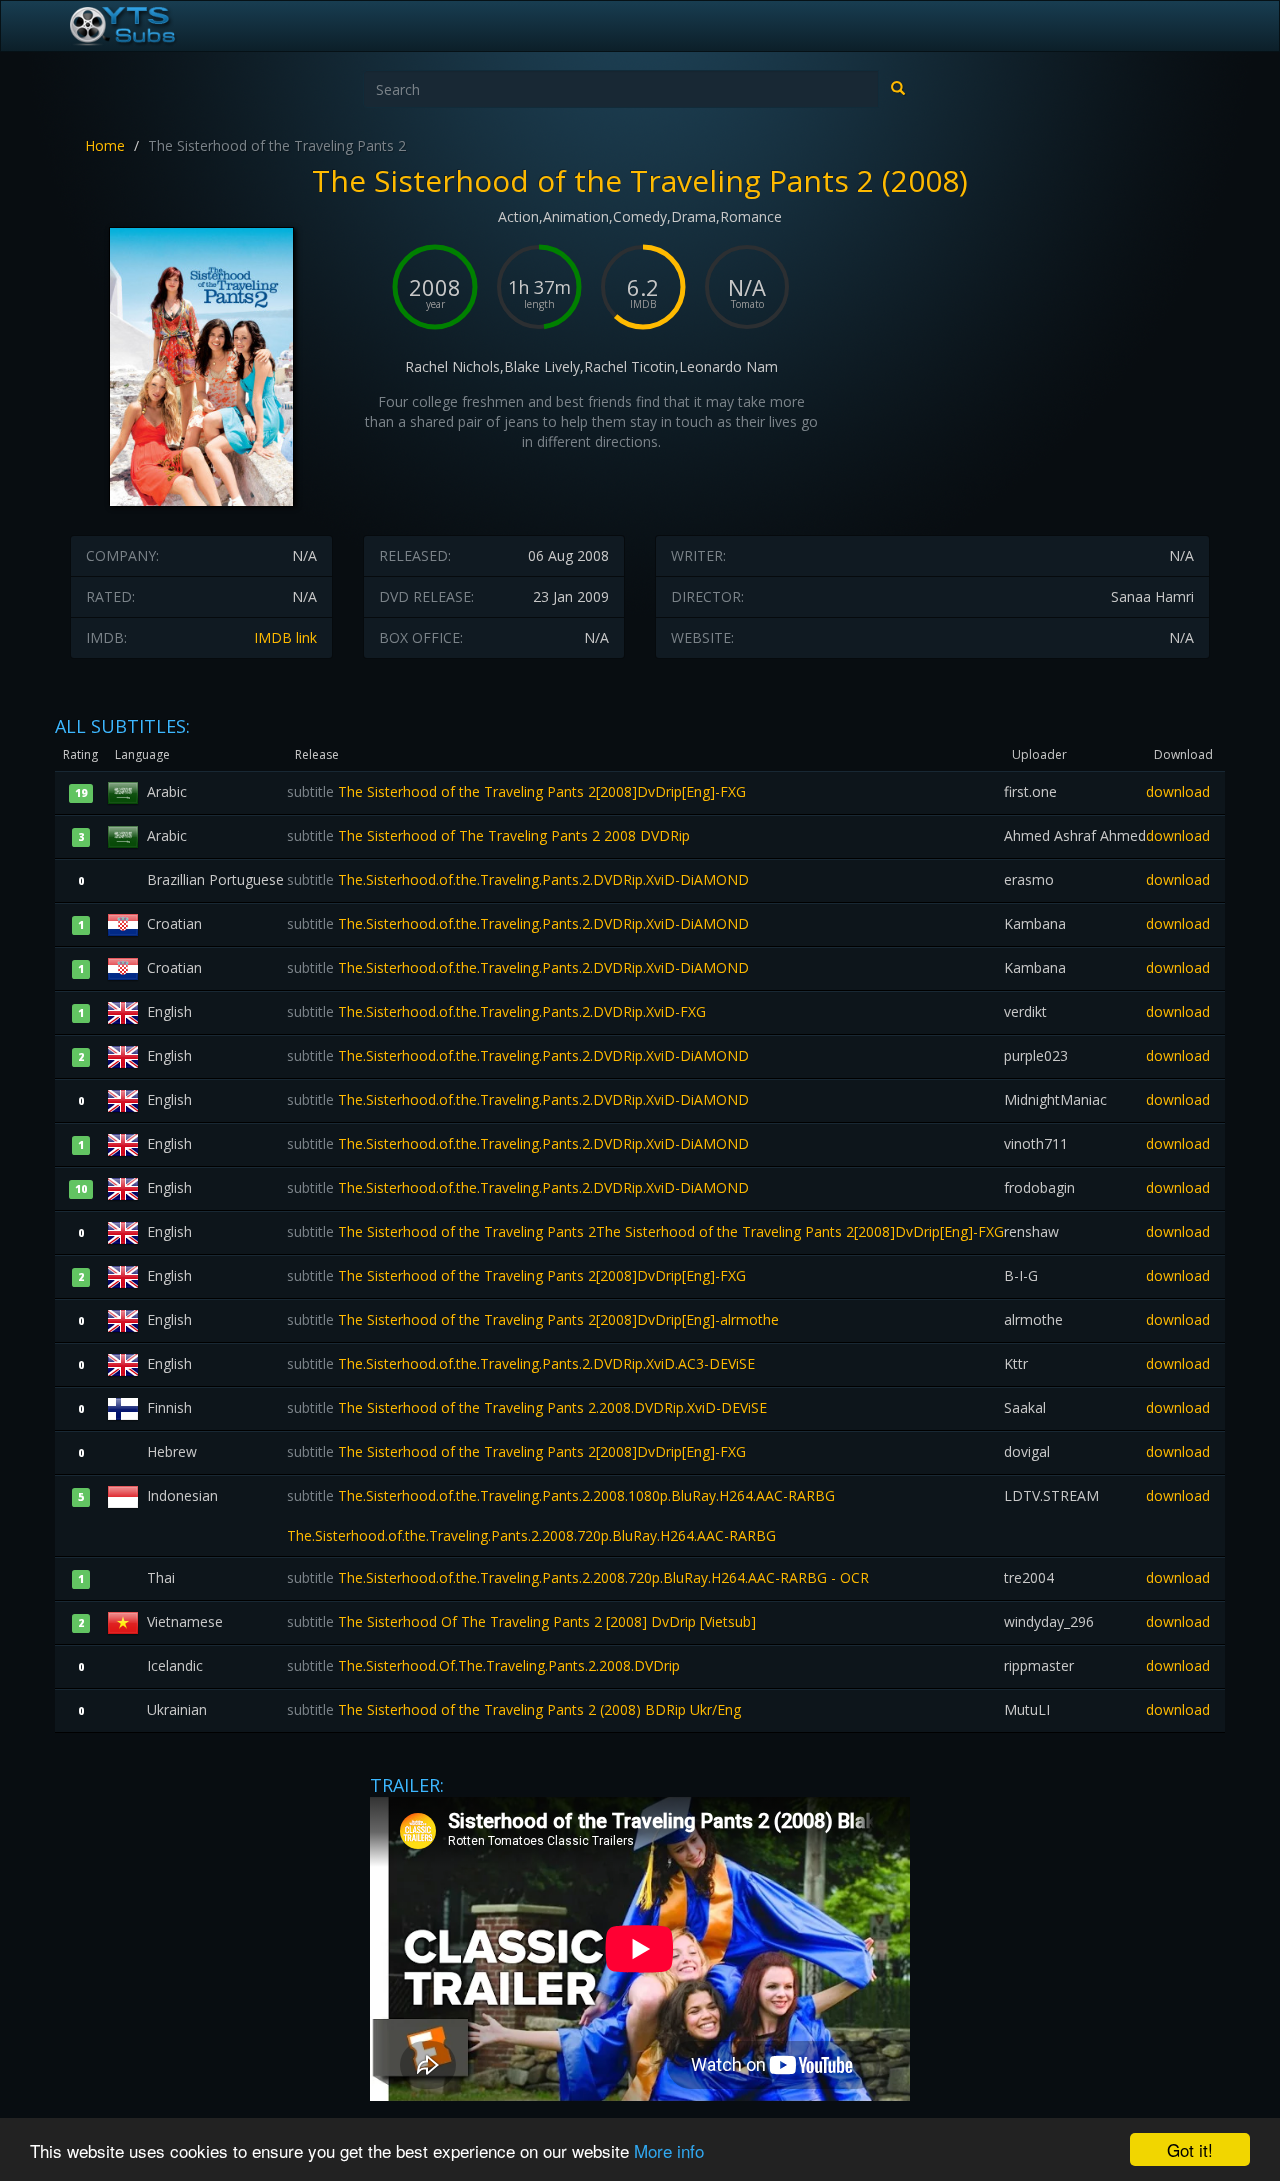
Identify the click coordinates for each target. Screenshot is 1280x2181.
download (1178, 791)
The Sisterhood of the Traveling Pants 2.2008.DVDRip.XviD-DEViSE (527, 1407)
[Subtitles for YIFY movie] (145, 26)
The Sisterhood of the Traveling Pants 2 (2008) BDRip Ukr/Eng (514, 1709)
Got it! (1190, 2149)
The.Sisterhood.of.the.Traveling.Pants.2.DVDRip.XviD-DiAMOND (518, 879)
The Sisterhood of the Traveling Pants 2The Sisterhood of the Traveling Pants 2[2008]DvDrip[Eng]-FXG (645, 1231)
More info (669, 2150)
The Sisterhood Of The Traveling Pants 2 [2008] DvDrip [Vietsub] (521, 1621)
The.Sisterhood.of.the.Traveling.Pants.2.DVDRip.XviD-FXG (496, 1011)
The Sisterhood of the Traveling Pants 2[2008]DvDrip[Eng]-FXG (516, 791)
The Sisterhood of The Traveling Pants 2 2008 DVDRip (488, 835)
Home (105, 145)
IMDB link (285, 637)
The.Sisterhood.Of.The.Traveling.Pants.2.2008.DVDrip (483, 1665)
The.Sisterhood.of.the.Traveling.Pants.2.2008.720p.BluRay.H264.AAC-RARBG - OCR (578, 1577)
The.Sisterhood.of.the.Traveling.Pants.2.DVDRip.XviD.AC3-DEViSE (521, 1363)
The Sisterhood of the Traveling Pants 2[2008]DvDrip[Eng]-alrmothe (533, 1319)
